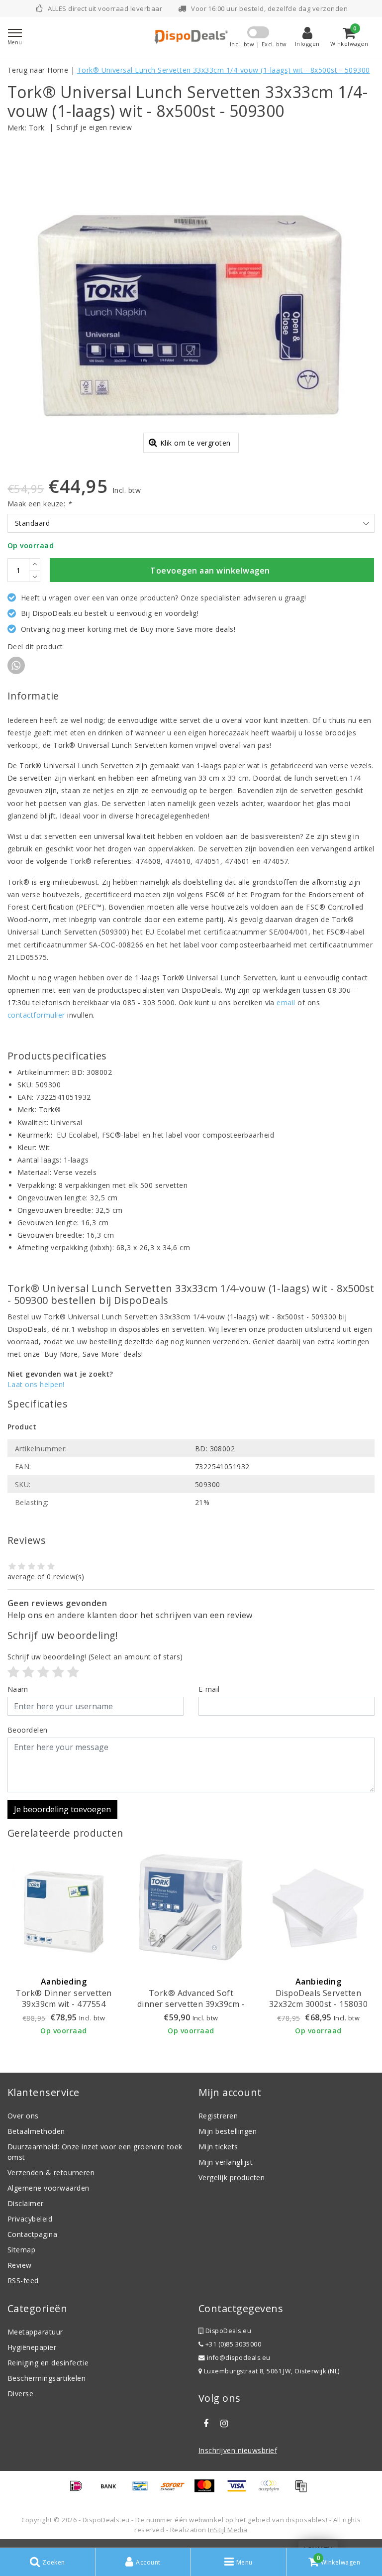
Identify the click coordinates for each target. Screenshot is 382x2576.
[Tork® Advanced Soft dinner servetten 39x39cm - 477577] (191, 1907)
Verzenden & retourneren (51, 2172)
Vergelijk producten (232, 2177)
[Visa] (240, 2490)
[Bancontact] (144, 2490)
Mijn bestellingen (228, 2131)
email (286, 1002)
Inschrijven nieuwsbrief (238, 2450)
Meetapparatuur (35, 2332)
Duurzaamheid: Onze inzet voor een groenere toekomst (95, 2152)
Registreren (218, 2116)
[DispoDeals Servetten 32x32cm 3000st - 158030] (318, 1907)
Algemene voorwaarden (48, 2188)
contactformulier (36, 1015)
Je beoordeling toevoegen (62, 1809)
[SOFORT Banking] (176, 2490)
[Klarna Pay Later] (272, 2490)
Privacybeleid (30, 2219)
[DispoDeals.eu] (191, 37)
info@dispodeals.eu (239, 2358)
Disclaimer (26, 2203)
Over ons (23, 2116)
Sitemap (21, 2250)
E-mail (209, 1689)
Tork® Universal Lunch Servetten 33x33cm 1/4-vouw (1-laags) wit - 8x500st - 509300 (224, 70)
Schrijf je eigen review (94, 127)
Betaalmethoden (36, 2131)
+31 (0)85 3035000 (232, 2344)
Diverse (20, 2394)
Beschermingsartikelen (47, 2378)
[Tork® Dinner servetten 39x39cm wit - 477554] (64, 1907)
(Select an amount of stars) (95, 1657)
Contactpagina (32, 2234)
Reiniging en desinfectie (48, 2363)
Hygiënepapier (32, 2347)
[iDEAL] (80, 2490)
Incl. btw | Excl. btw (258, 44)
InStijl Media (228, 2530)
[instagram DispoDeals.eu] (224, 2424)
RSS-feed (23, 2281)
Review (20, 2265)
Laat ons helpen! (36, 1384)
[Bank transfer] (112, 2490)
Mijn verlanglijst (226, 2162)
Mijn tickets (218, 2147)
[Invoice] (303, 2490)
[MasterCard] (208, 2490)
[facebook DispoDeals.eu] (206, 2424)
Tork (37, 128)
